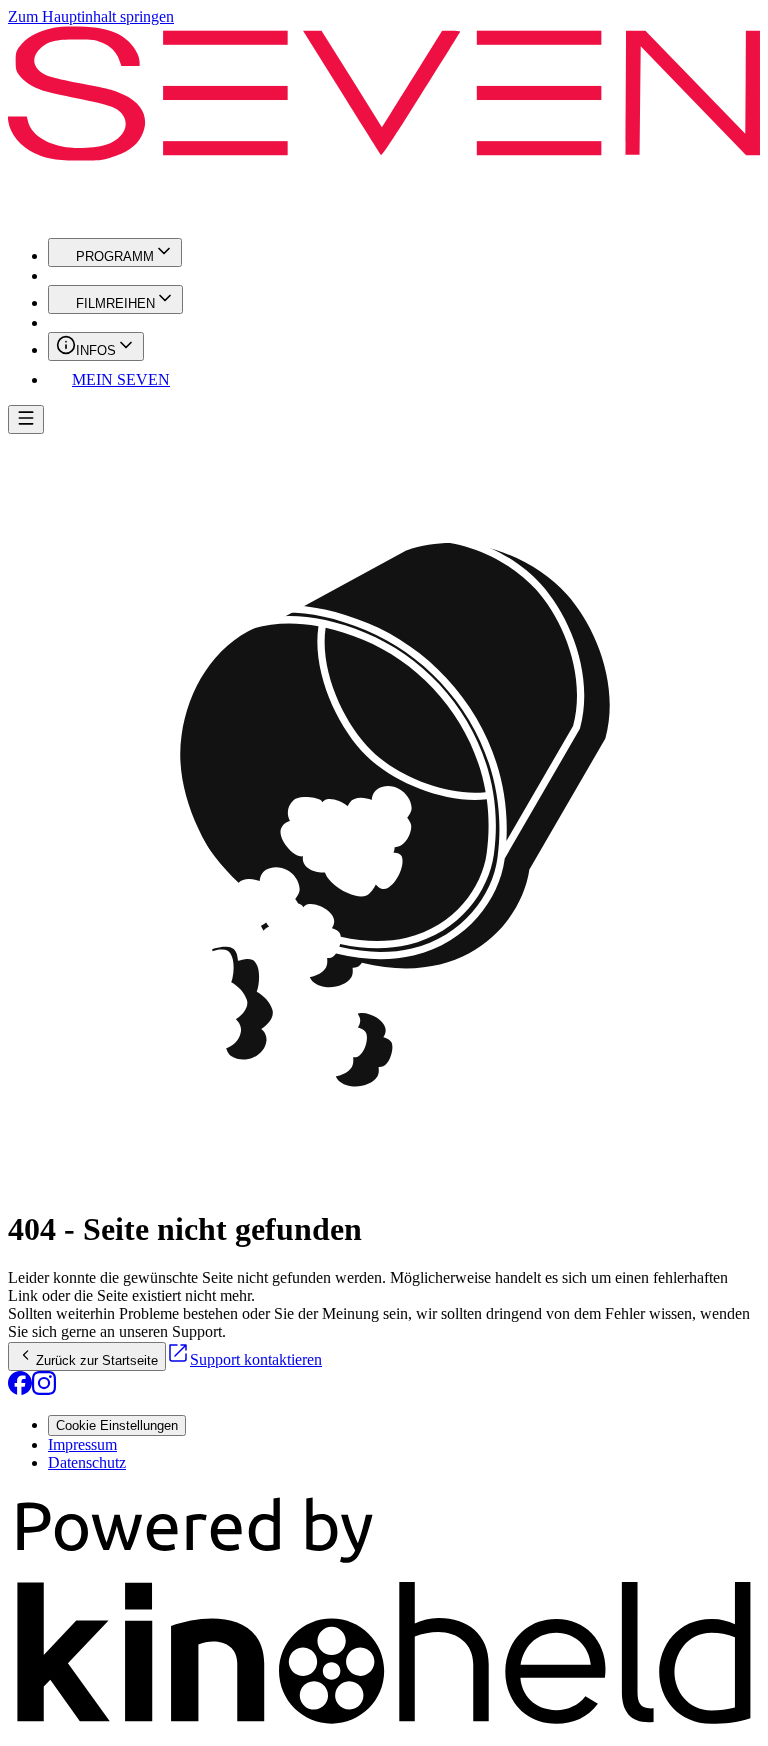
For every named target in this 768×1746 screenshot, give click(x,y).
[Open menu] (26, 419)
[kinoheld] (384, 1728)
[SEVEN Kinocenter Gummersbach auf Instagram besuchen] (44, 1389)
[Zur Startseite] (384, 124)
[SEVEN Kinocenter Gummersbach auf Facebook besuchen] (20, 1389)
